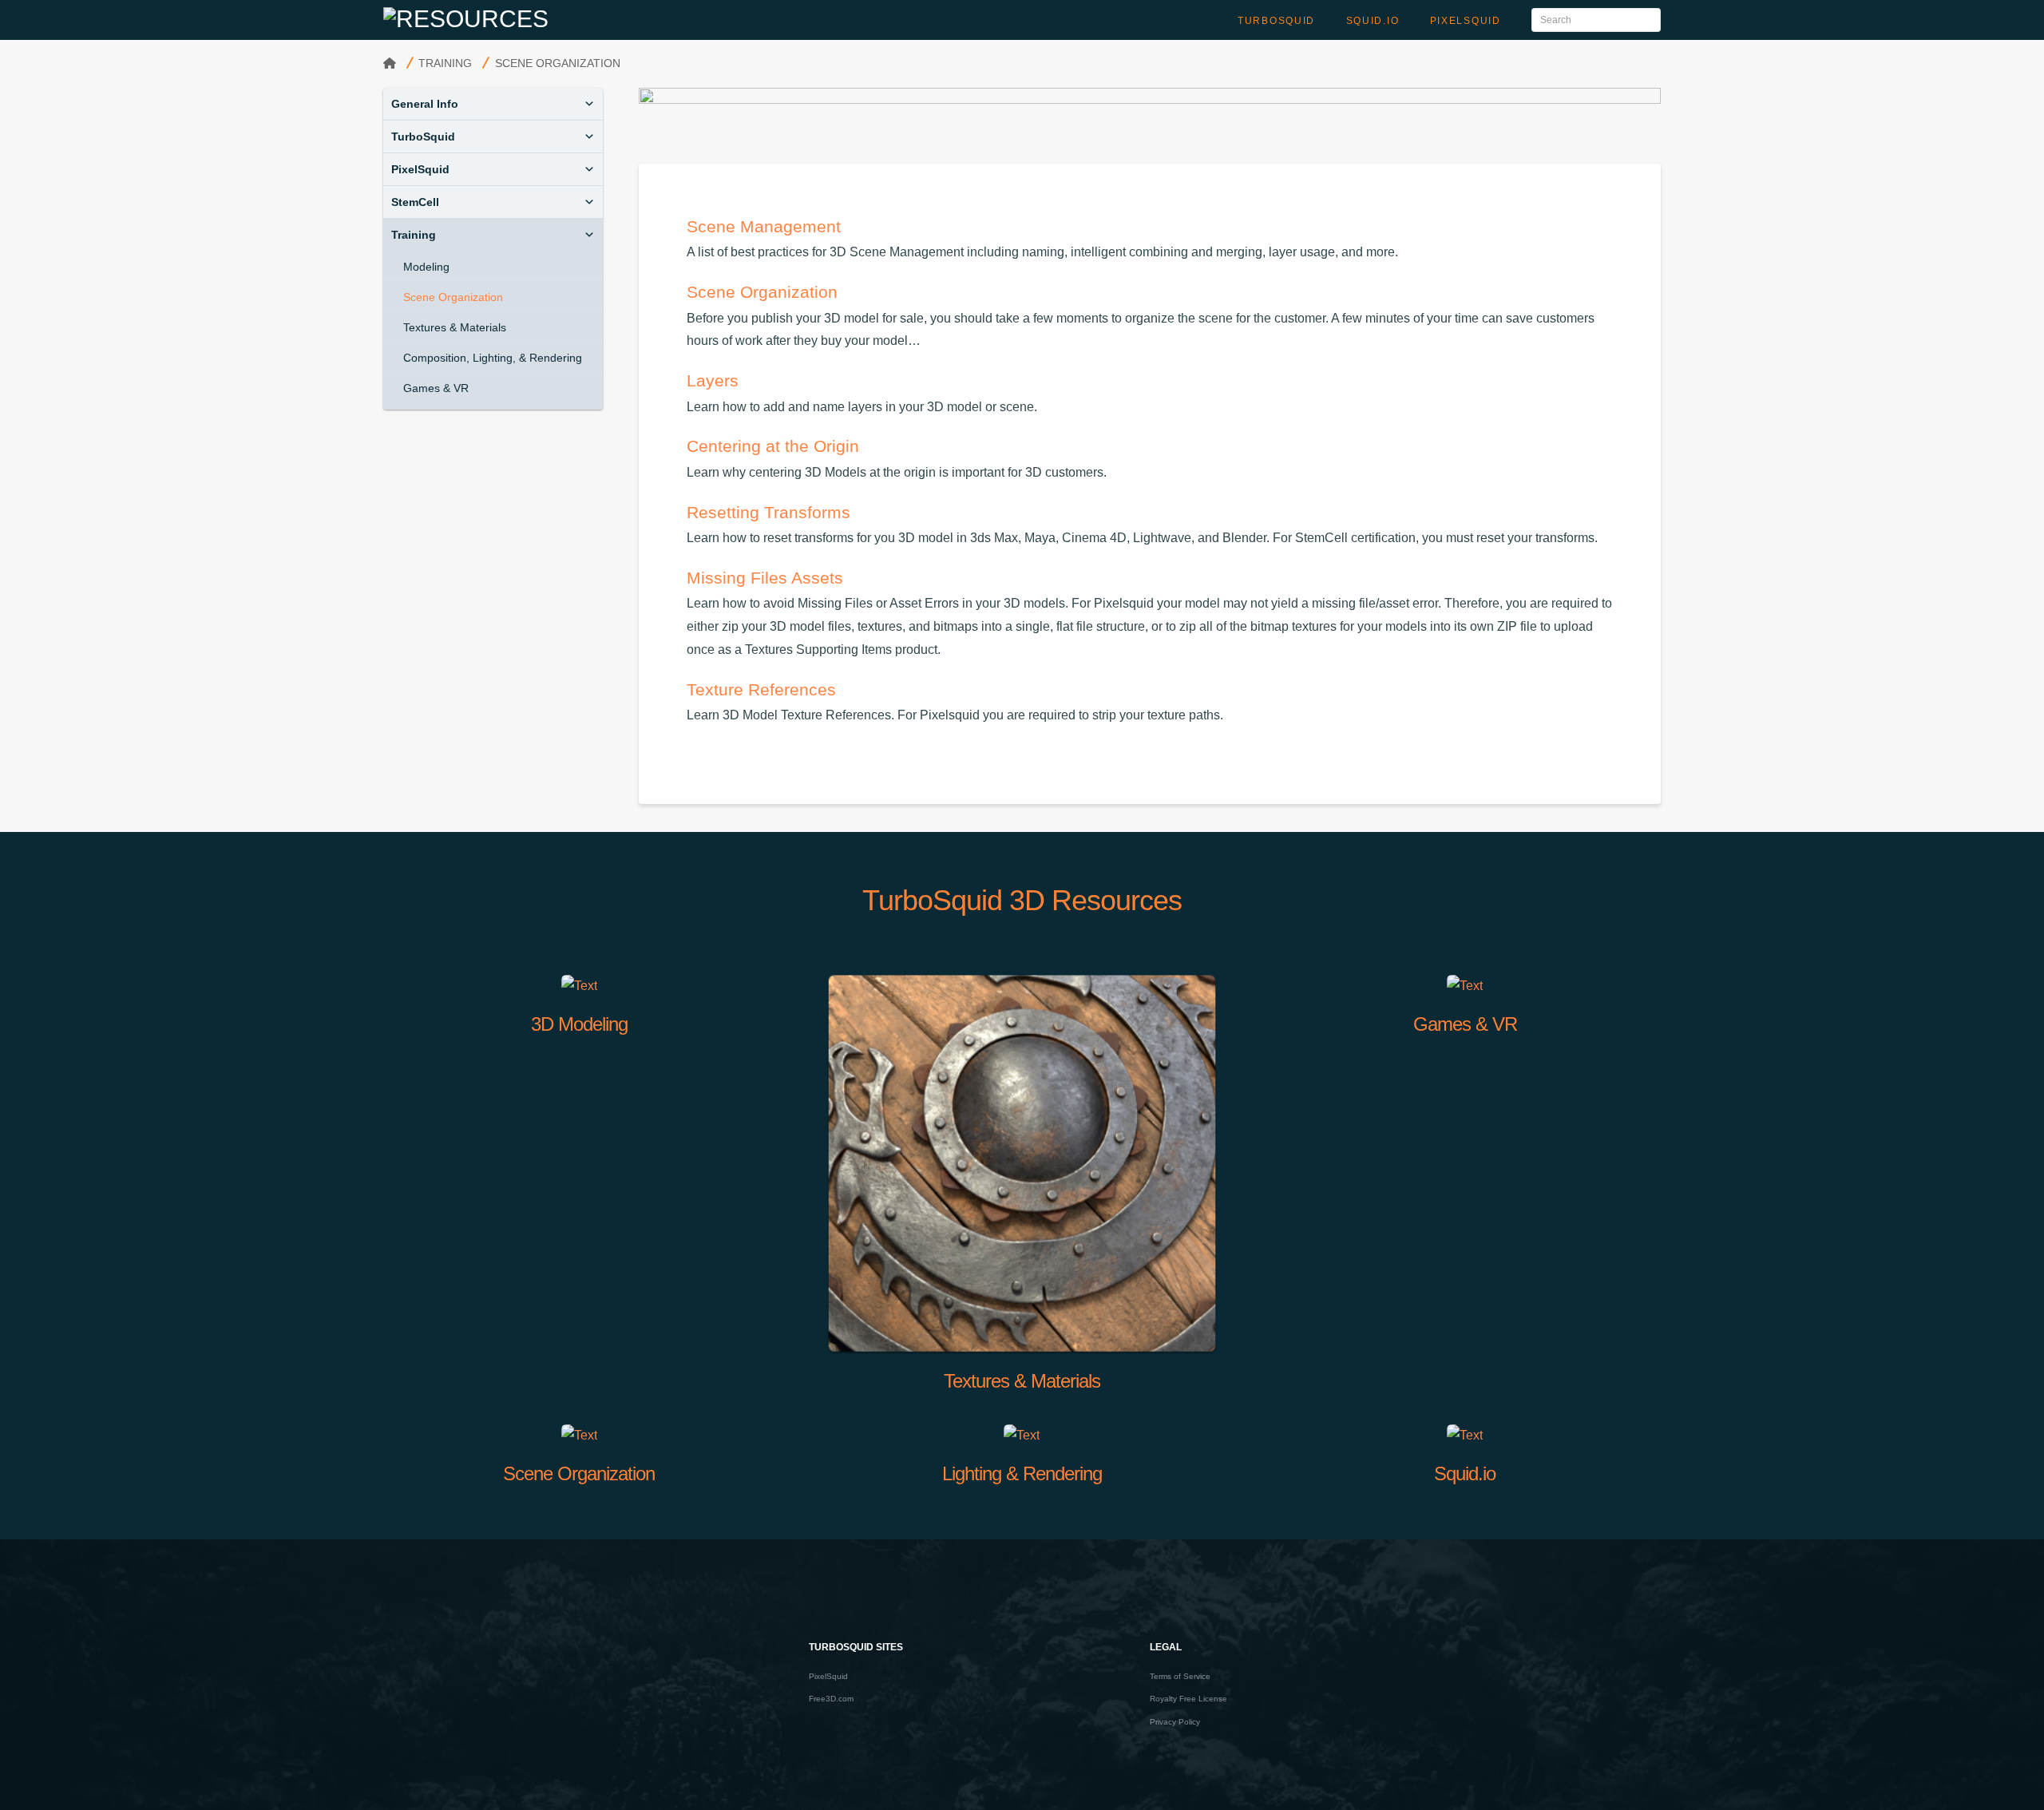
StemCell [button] (415, 202)
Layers (713, 380)
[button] (589, 104)
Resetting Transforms (768, 512)
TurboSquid (423, 137)
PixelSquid (420, 169)
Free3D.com (831, 1699)
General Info (425, 104)
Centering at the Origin (773, 446)
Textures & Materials (455, 327)
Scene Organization (762, 292)
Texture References (761, 689)
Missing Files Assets (765, 578)
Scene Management (764, 226)
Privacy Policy (1175, 1722)
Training (414, 235)
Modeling (426, 267)
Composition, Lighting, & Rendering (493, 358)
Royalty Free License (1188, 1699)
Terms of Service (1180, 1676)
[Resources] (466, 18)
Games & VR (436, 388)
